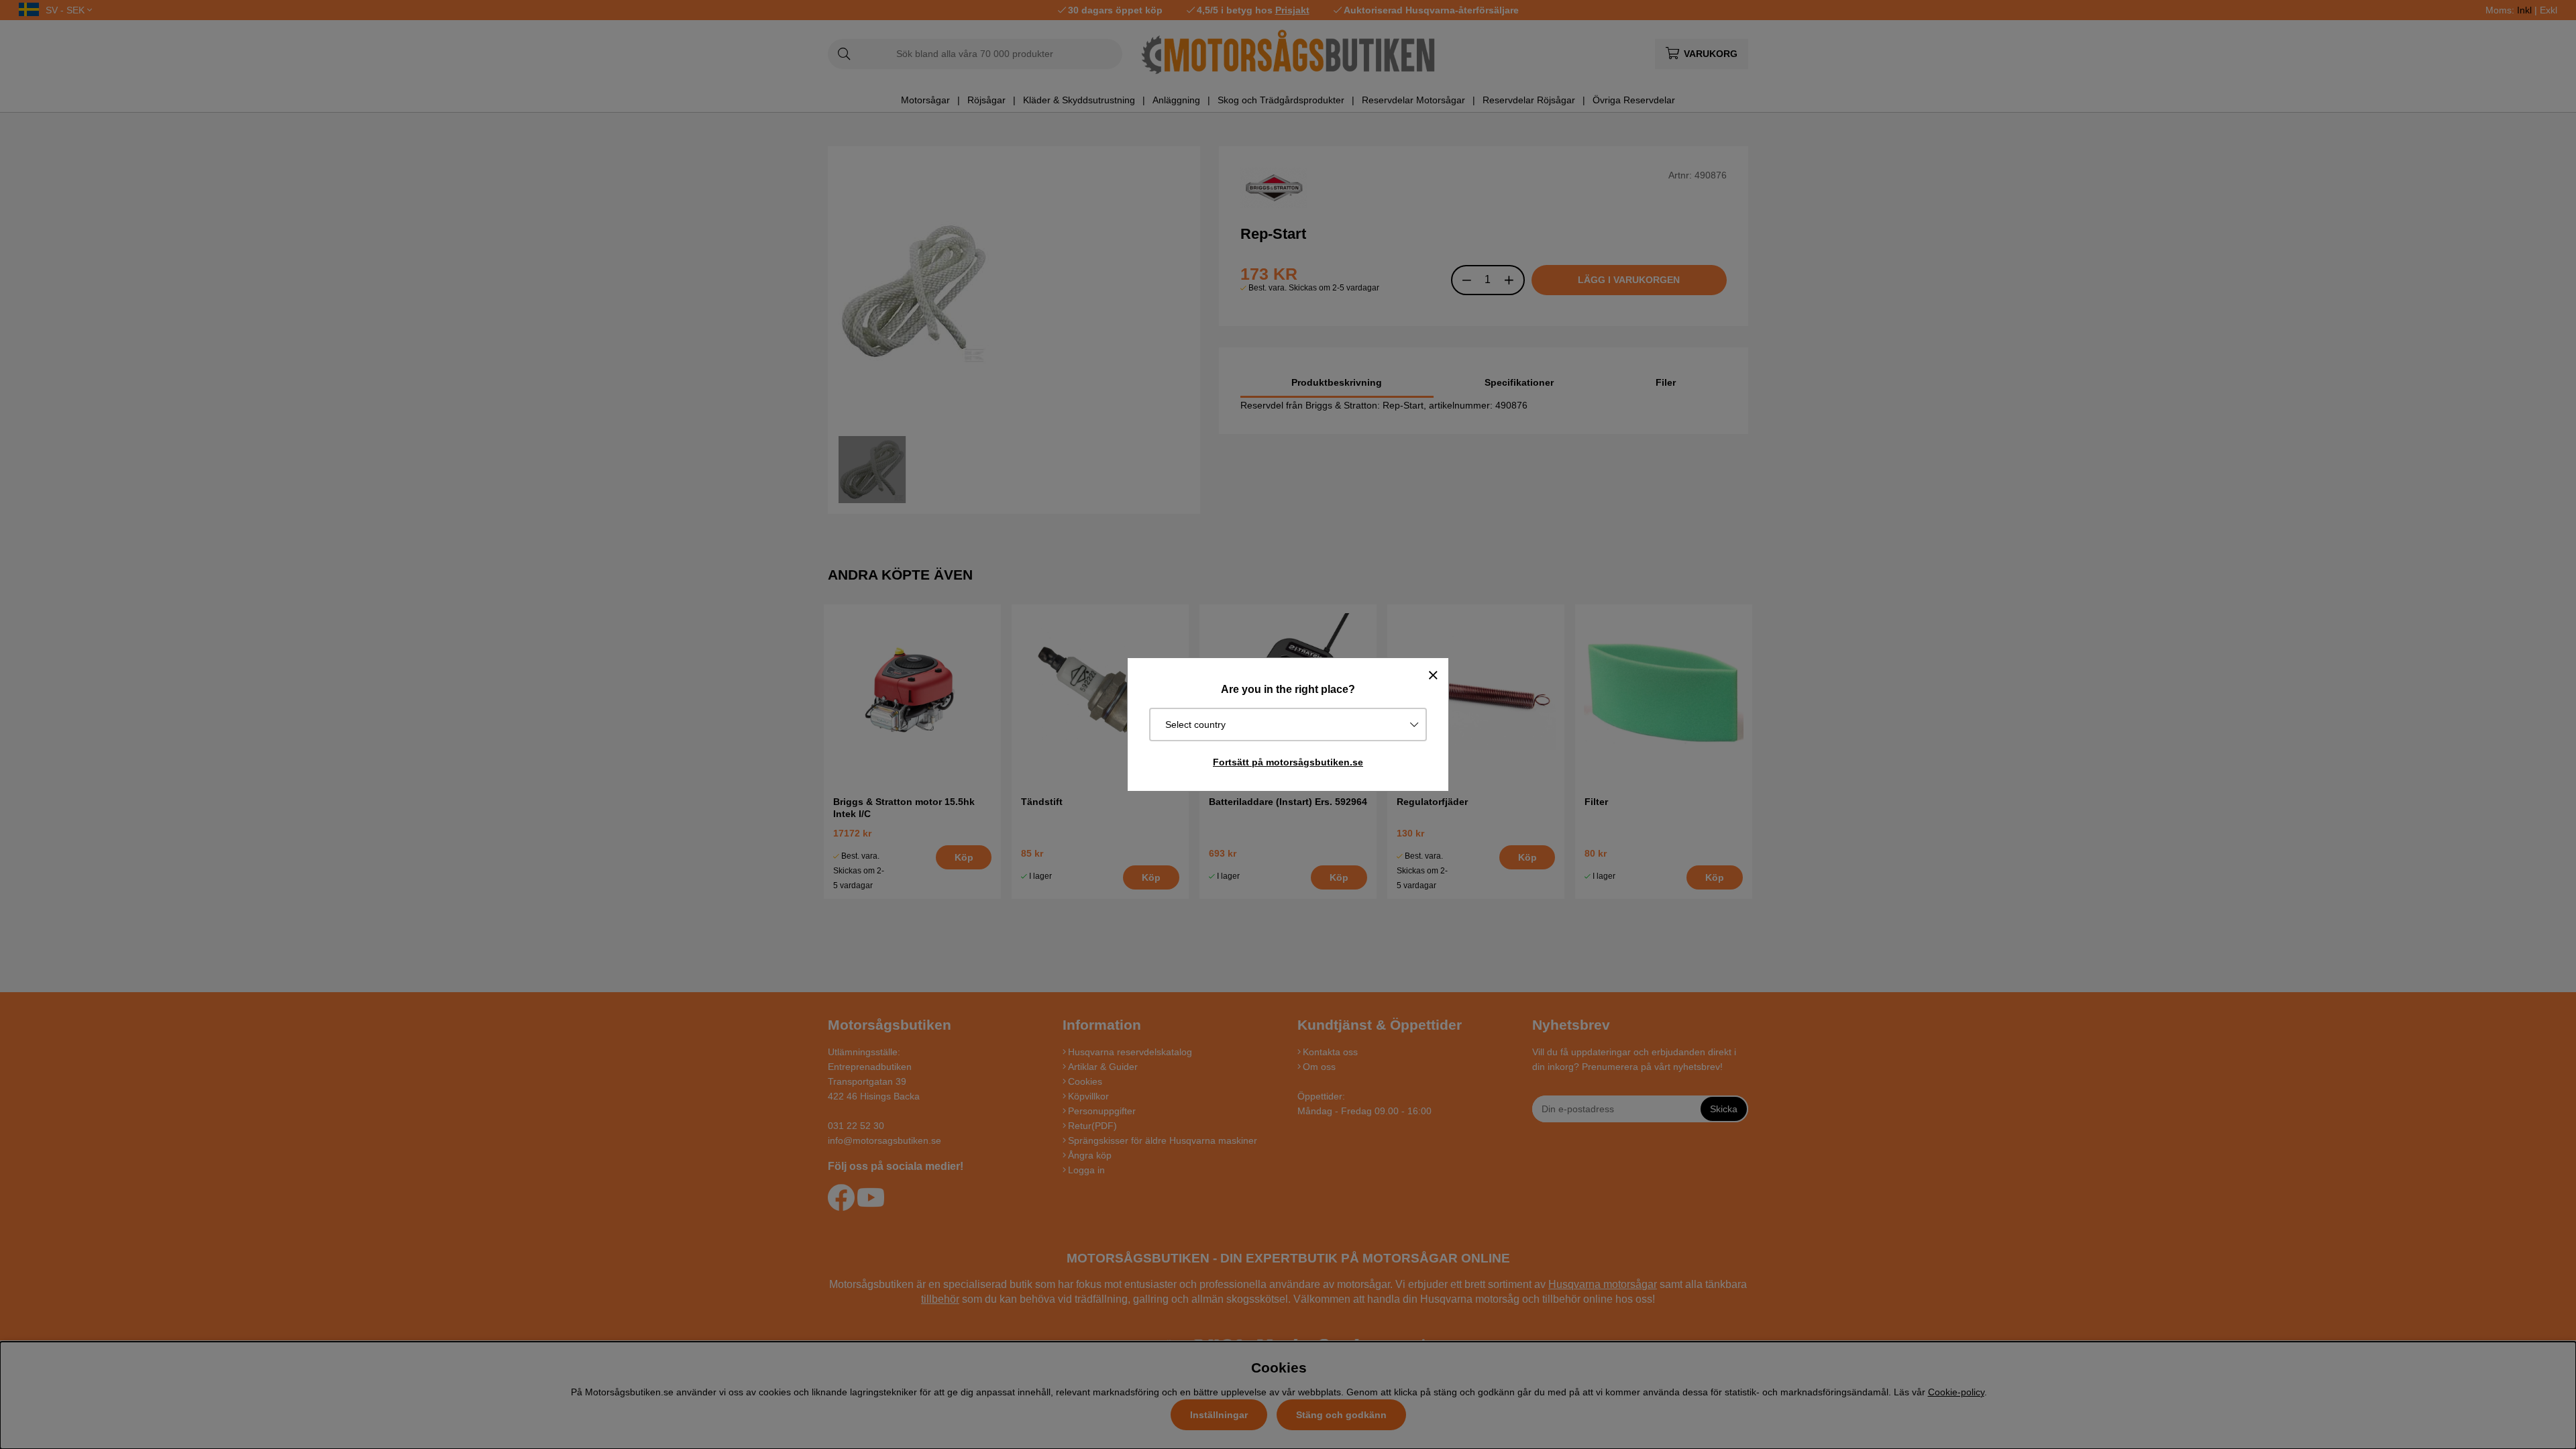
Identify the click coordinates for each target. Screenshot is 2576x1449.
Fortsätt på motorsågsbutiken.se (1288, 762)
